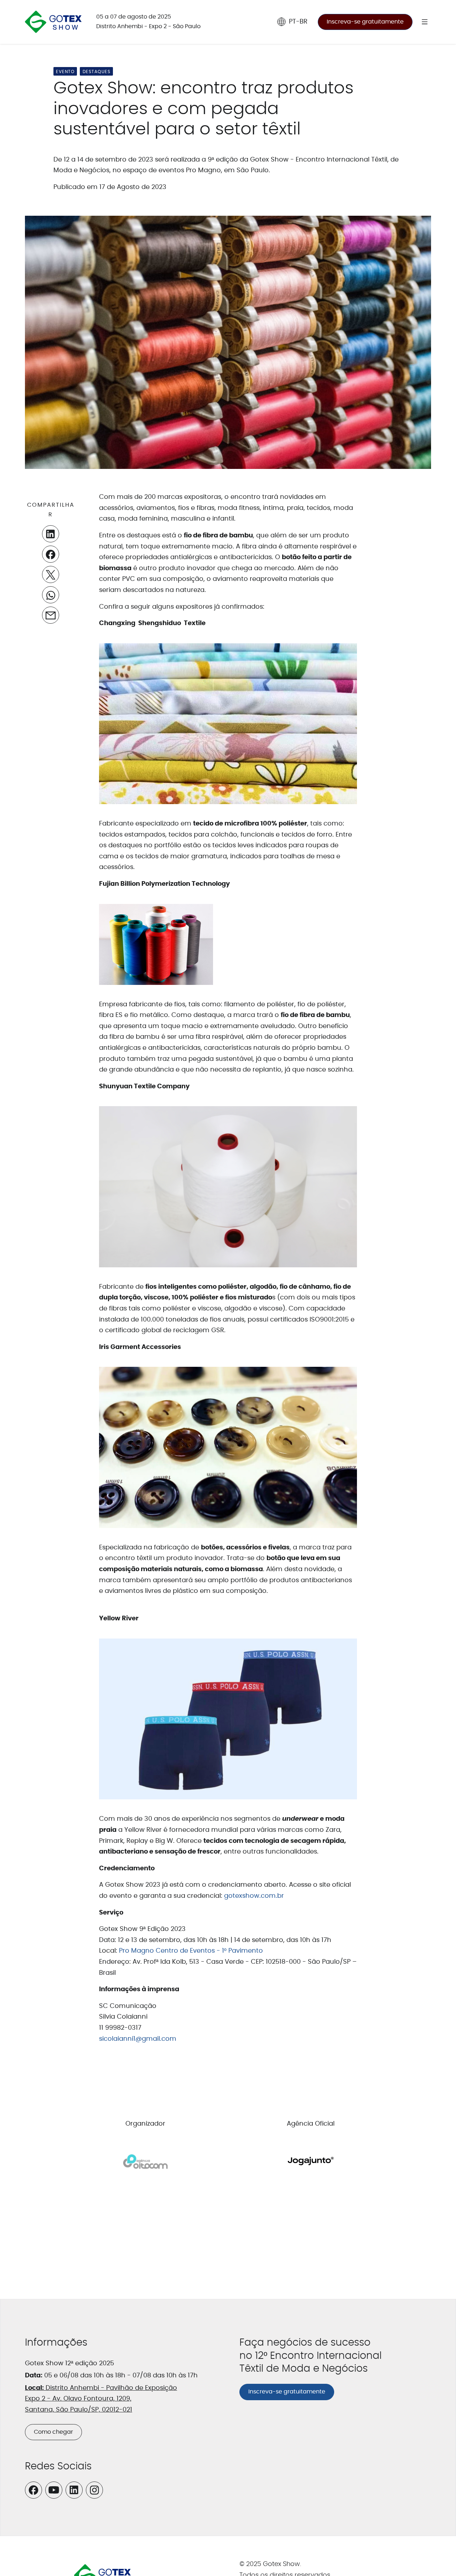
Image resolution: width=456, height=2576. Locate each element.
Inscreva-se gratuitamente (365, 22)
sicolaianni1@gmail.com (138, 2039)
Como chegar (53, 2432)
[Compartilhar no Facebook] (51, 554)
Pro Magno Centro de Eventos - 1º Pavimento (191, 1951)
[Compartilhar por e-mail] (51, 615)
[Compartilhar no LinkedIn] (51, 534)
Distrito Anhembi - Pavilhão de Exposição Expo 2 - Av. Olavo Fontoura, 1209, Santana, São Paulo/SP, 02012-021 (101, 2399)
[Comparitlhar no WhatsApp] (51, 595)
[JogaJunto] (311, 2162)
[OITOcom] (145, 2162)
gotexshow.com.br (254, 1896)
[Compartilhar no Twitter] (51, 575)
